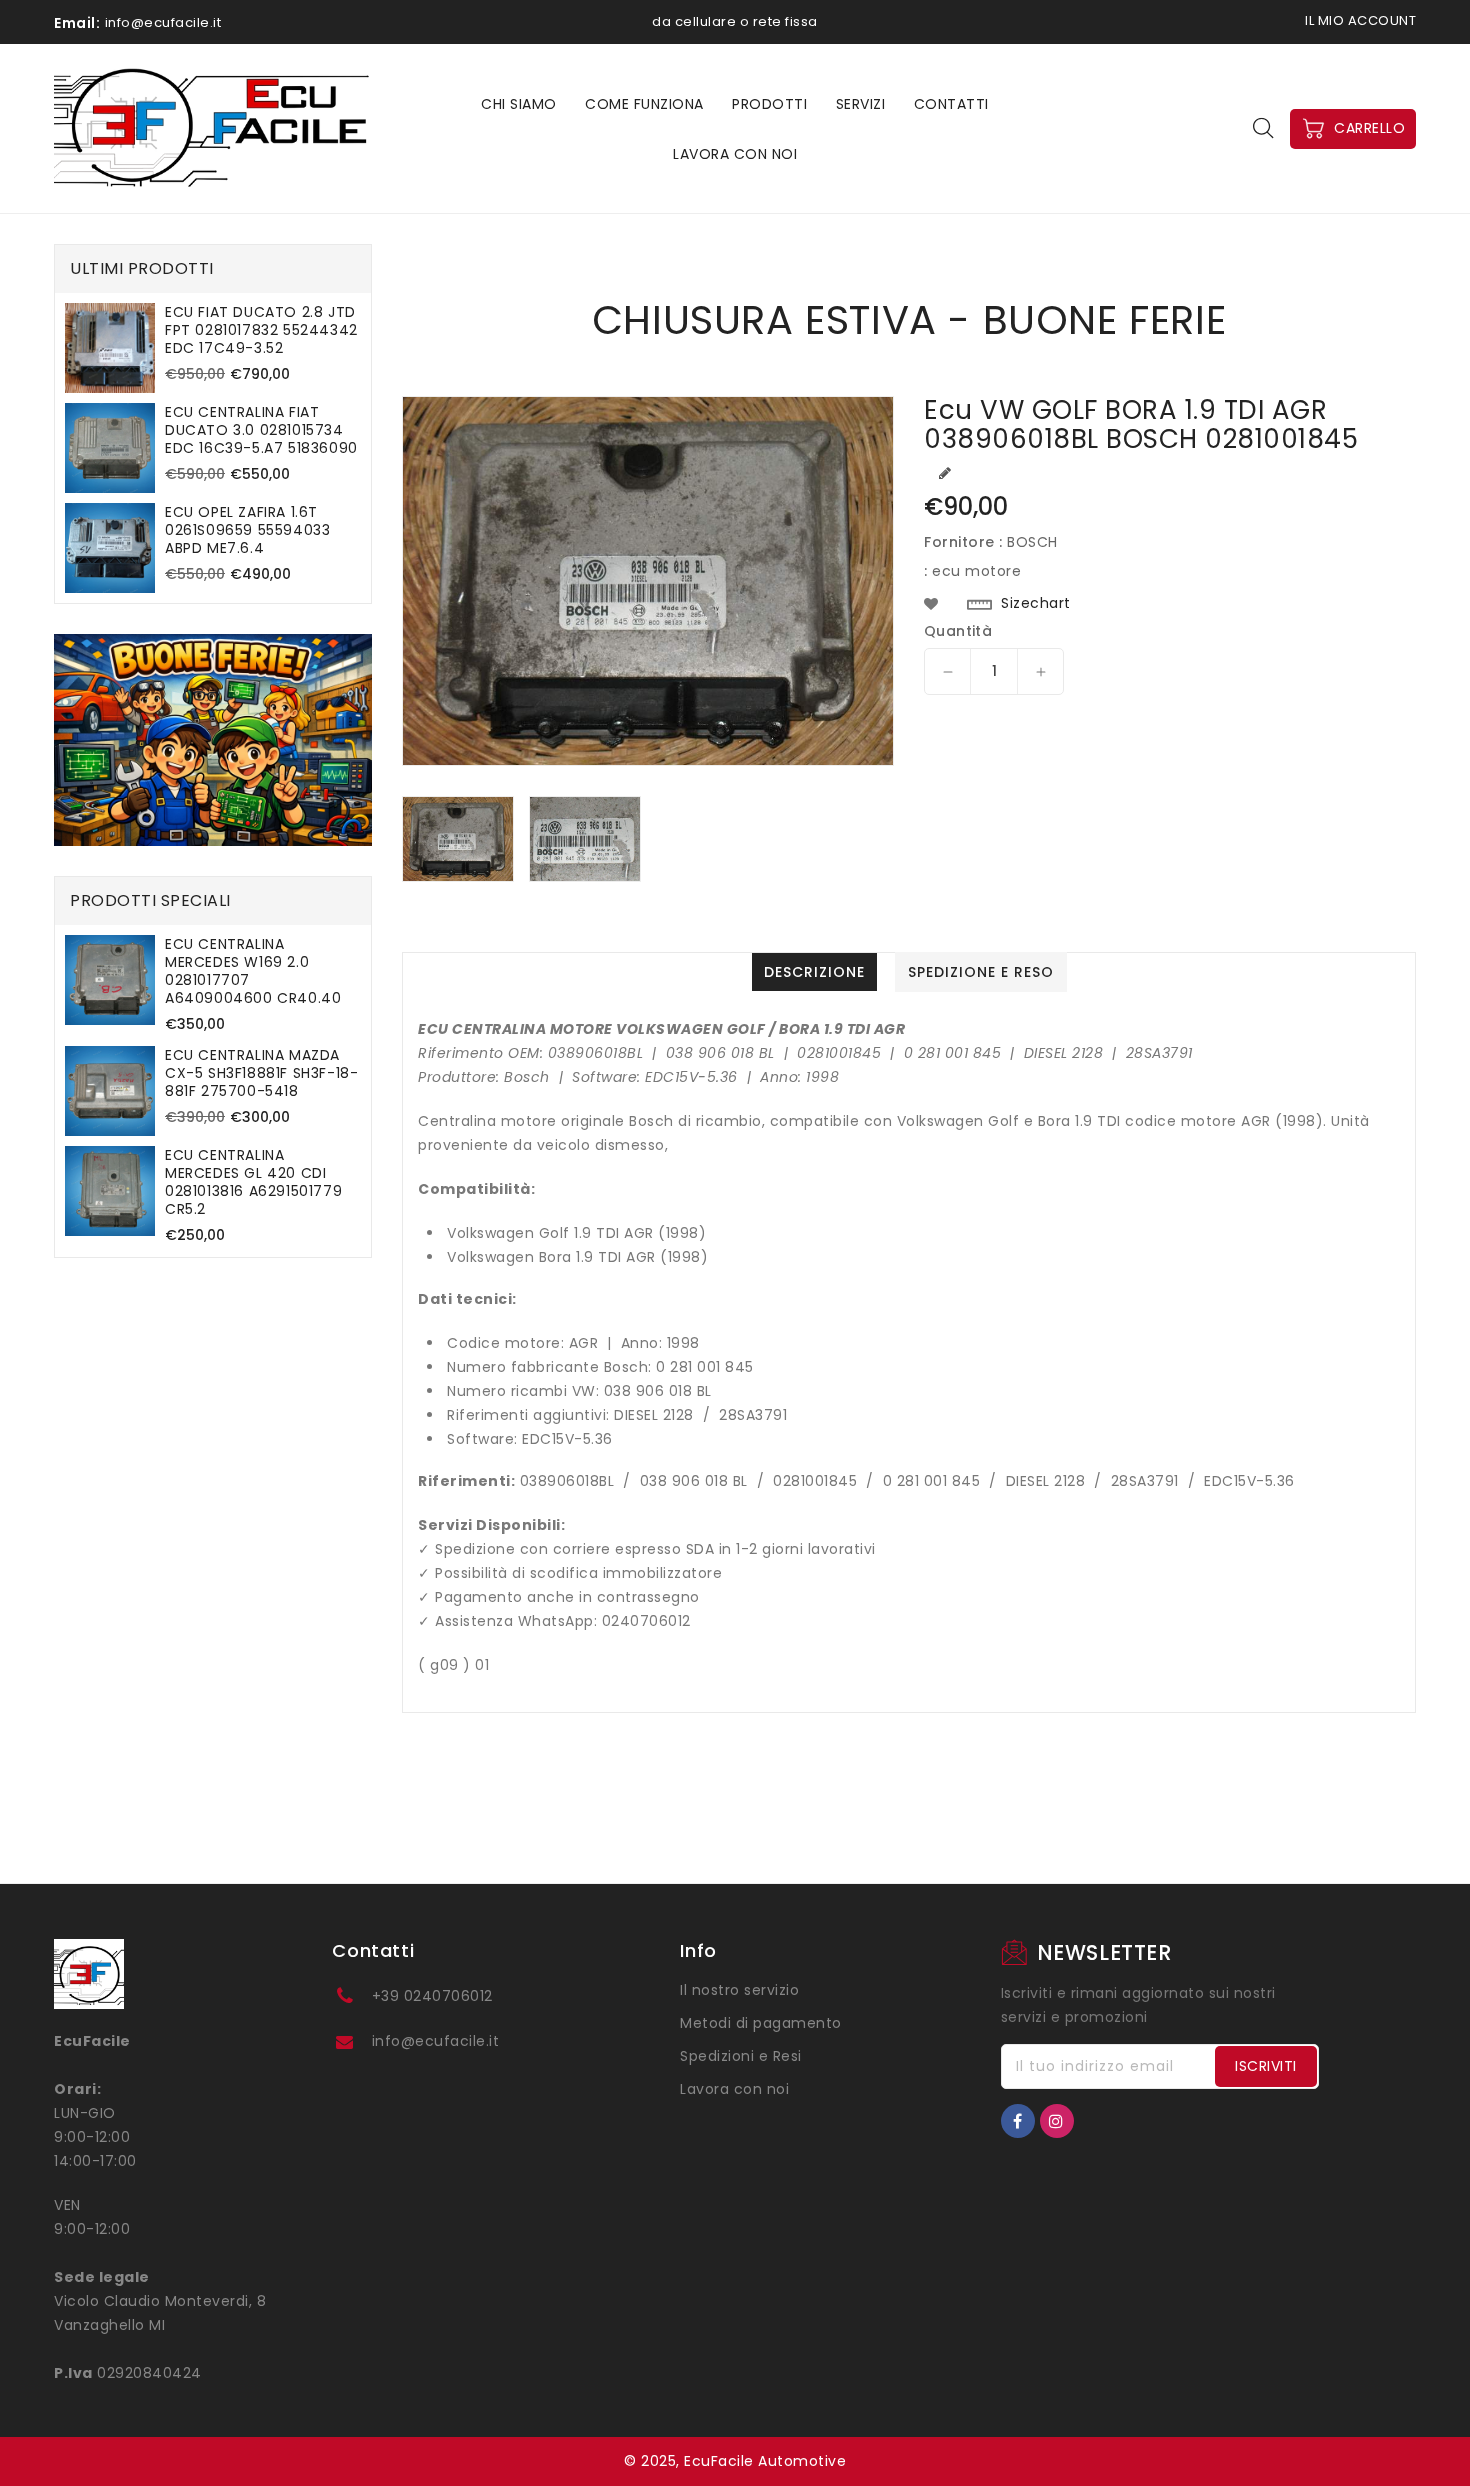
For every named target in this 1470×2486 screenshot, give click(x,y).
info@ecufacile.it (436, 2041)
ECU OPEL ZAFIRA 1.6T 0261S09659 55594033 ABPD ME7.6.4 (247, 530)
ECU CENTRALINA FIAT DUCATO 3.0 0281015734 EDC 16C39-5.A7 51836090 (261, 430)
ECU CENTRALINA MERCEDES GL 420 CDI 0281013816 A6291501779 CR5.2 (253, 1182)
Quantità (958, 631)
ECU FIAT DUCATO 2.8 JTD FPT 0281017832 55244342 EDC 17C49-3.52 (261, 330)
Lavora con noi (734, 2089)
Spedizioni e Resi (741, 2056)
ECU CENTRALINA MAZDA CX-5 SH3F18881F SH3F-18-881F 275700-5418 (261, 1073)
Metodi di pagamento (761, 2023)
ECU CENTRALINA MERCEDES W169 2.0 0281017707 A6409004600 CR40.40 (253, 971)
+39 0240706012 (432, 1996)
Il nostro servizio (739, 1990)
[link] (213, 740)
